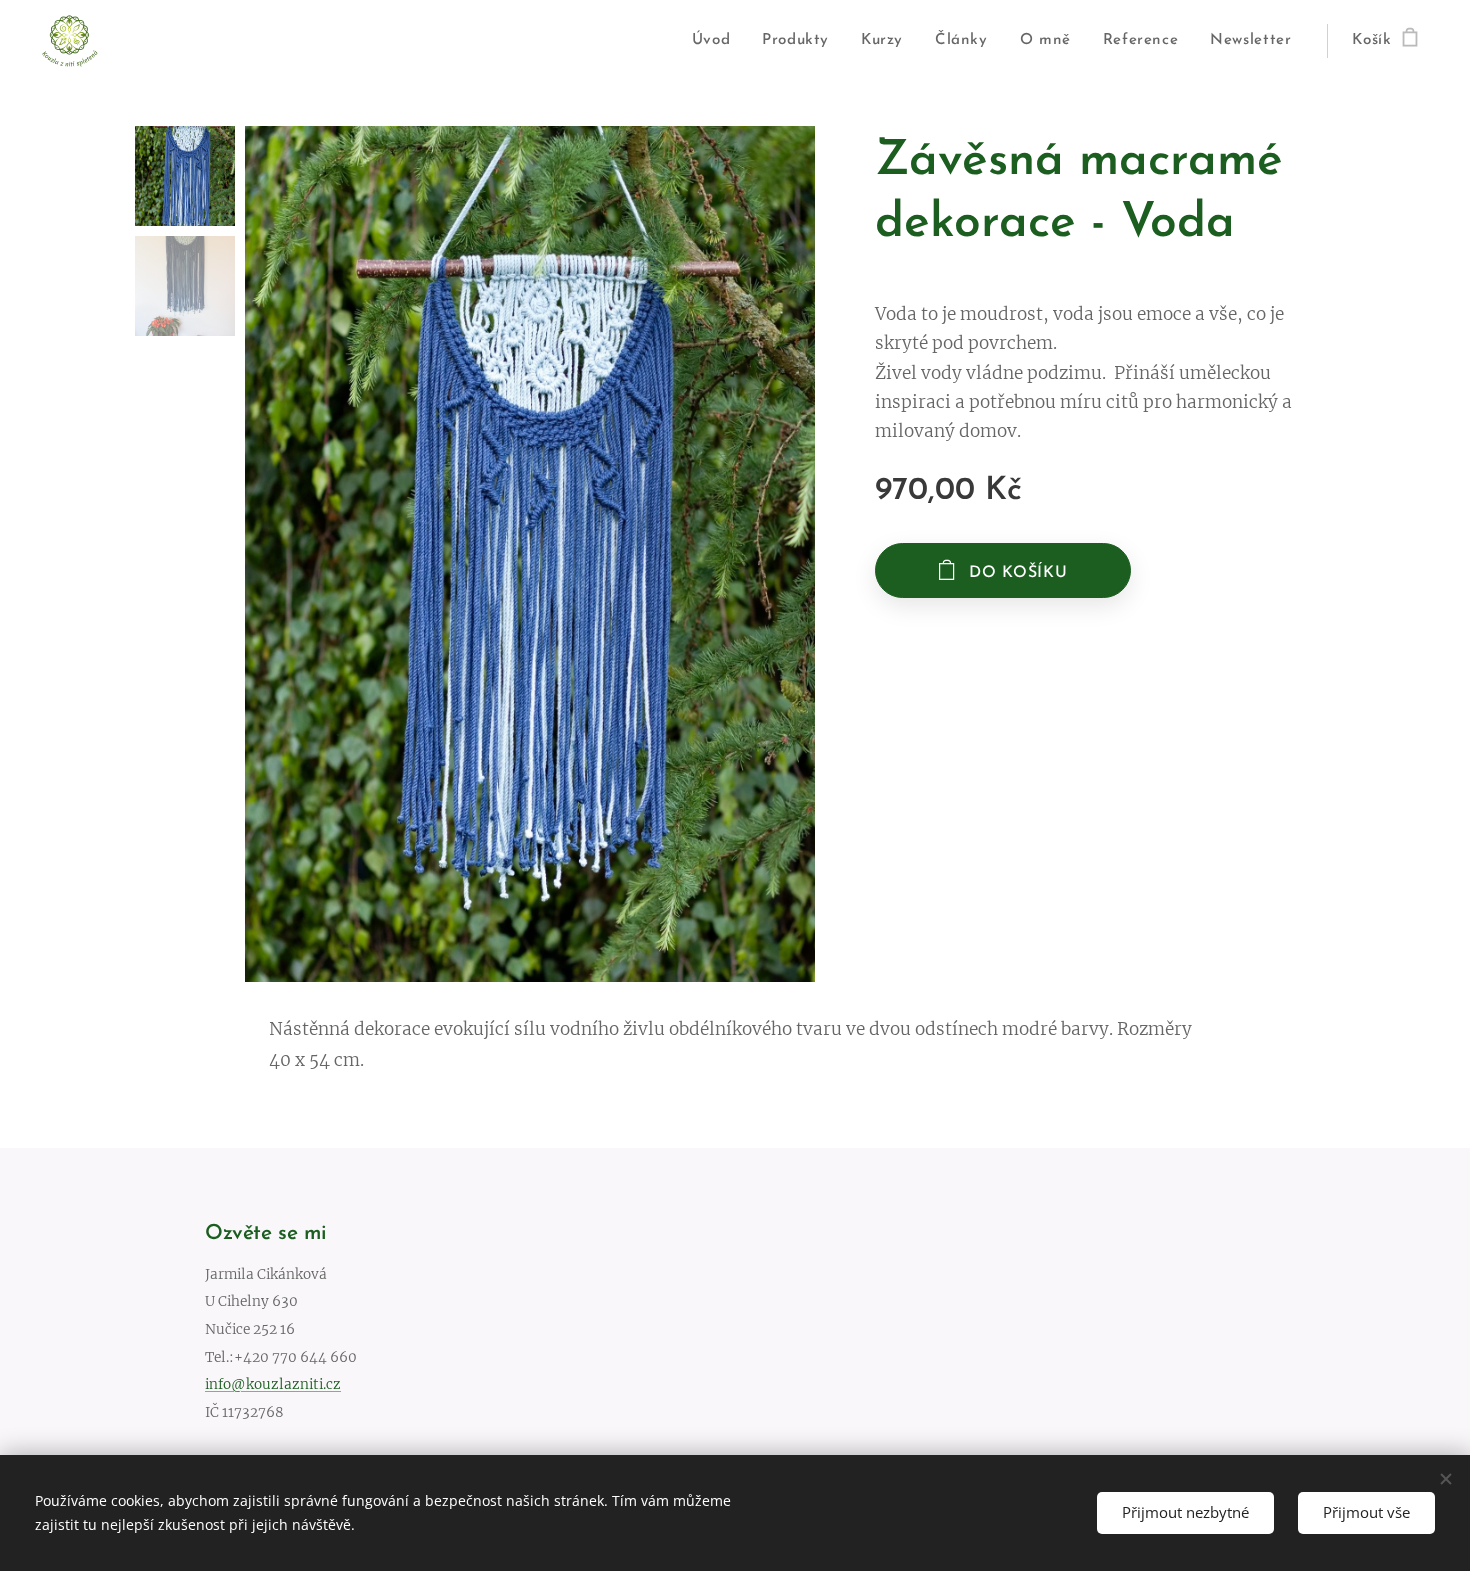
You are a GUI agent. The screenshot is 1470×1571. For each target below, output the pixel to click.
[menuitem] (716, 41)
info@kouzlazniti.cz (273, 1384)
